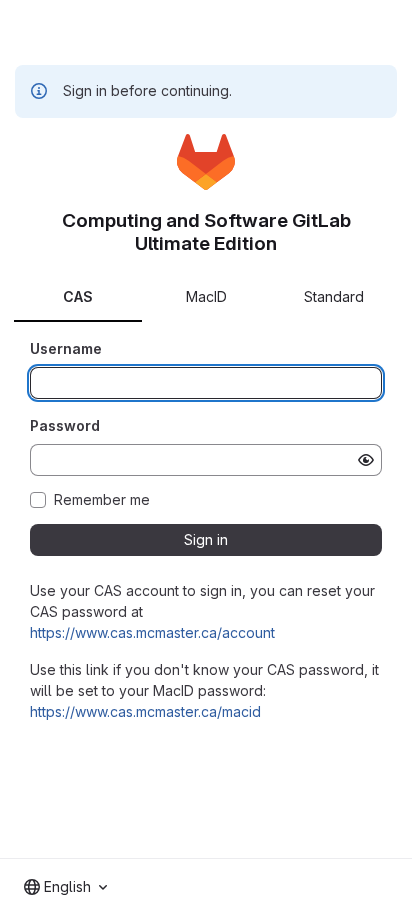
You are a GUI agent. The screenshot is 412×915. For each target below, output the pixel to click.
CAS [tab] (78, 296)
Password (65, 425)
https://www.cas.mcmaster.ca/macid (145, 711)
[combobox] (65, 887)
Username (66, 348)
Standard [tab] (334, 296)
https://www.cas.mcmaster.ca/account (152, 632)
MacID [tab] (206, 296)
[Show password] (366, 460)
